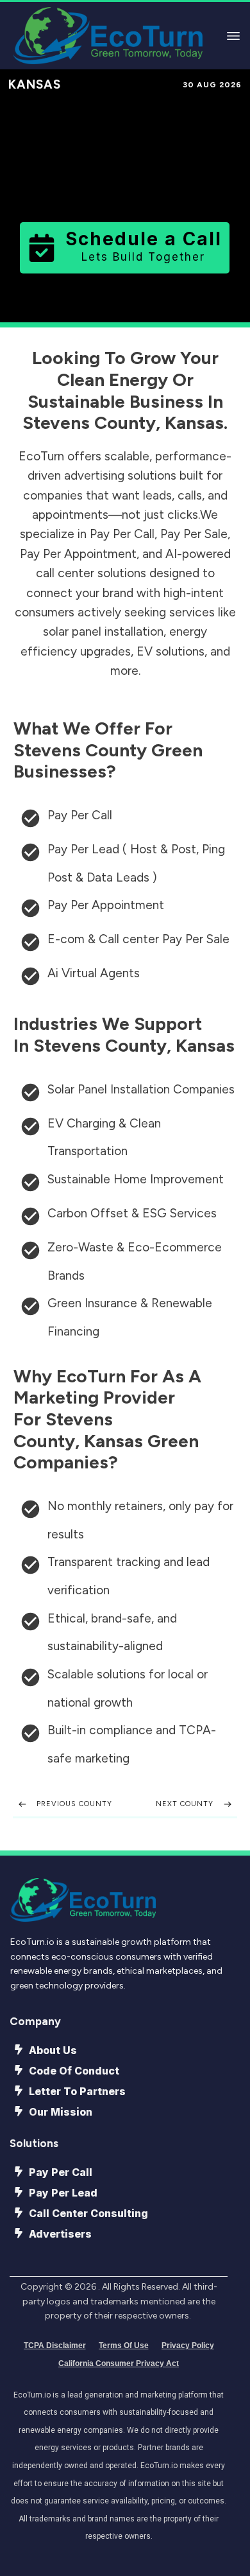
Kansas (35, 84)
